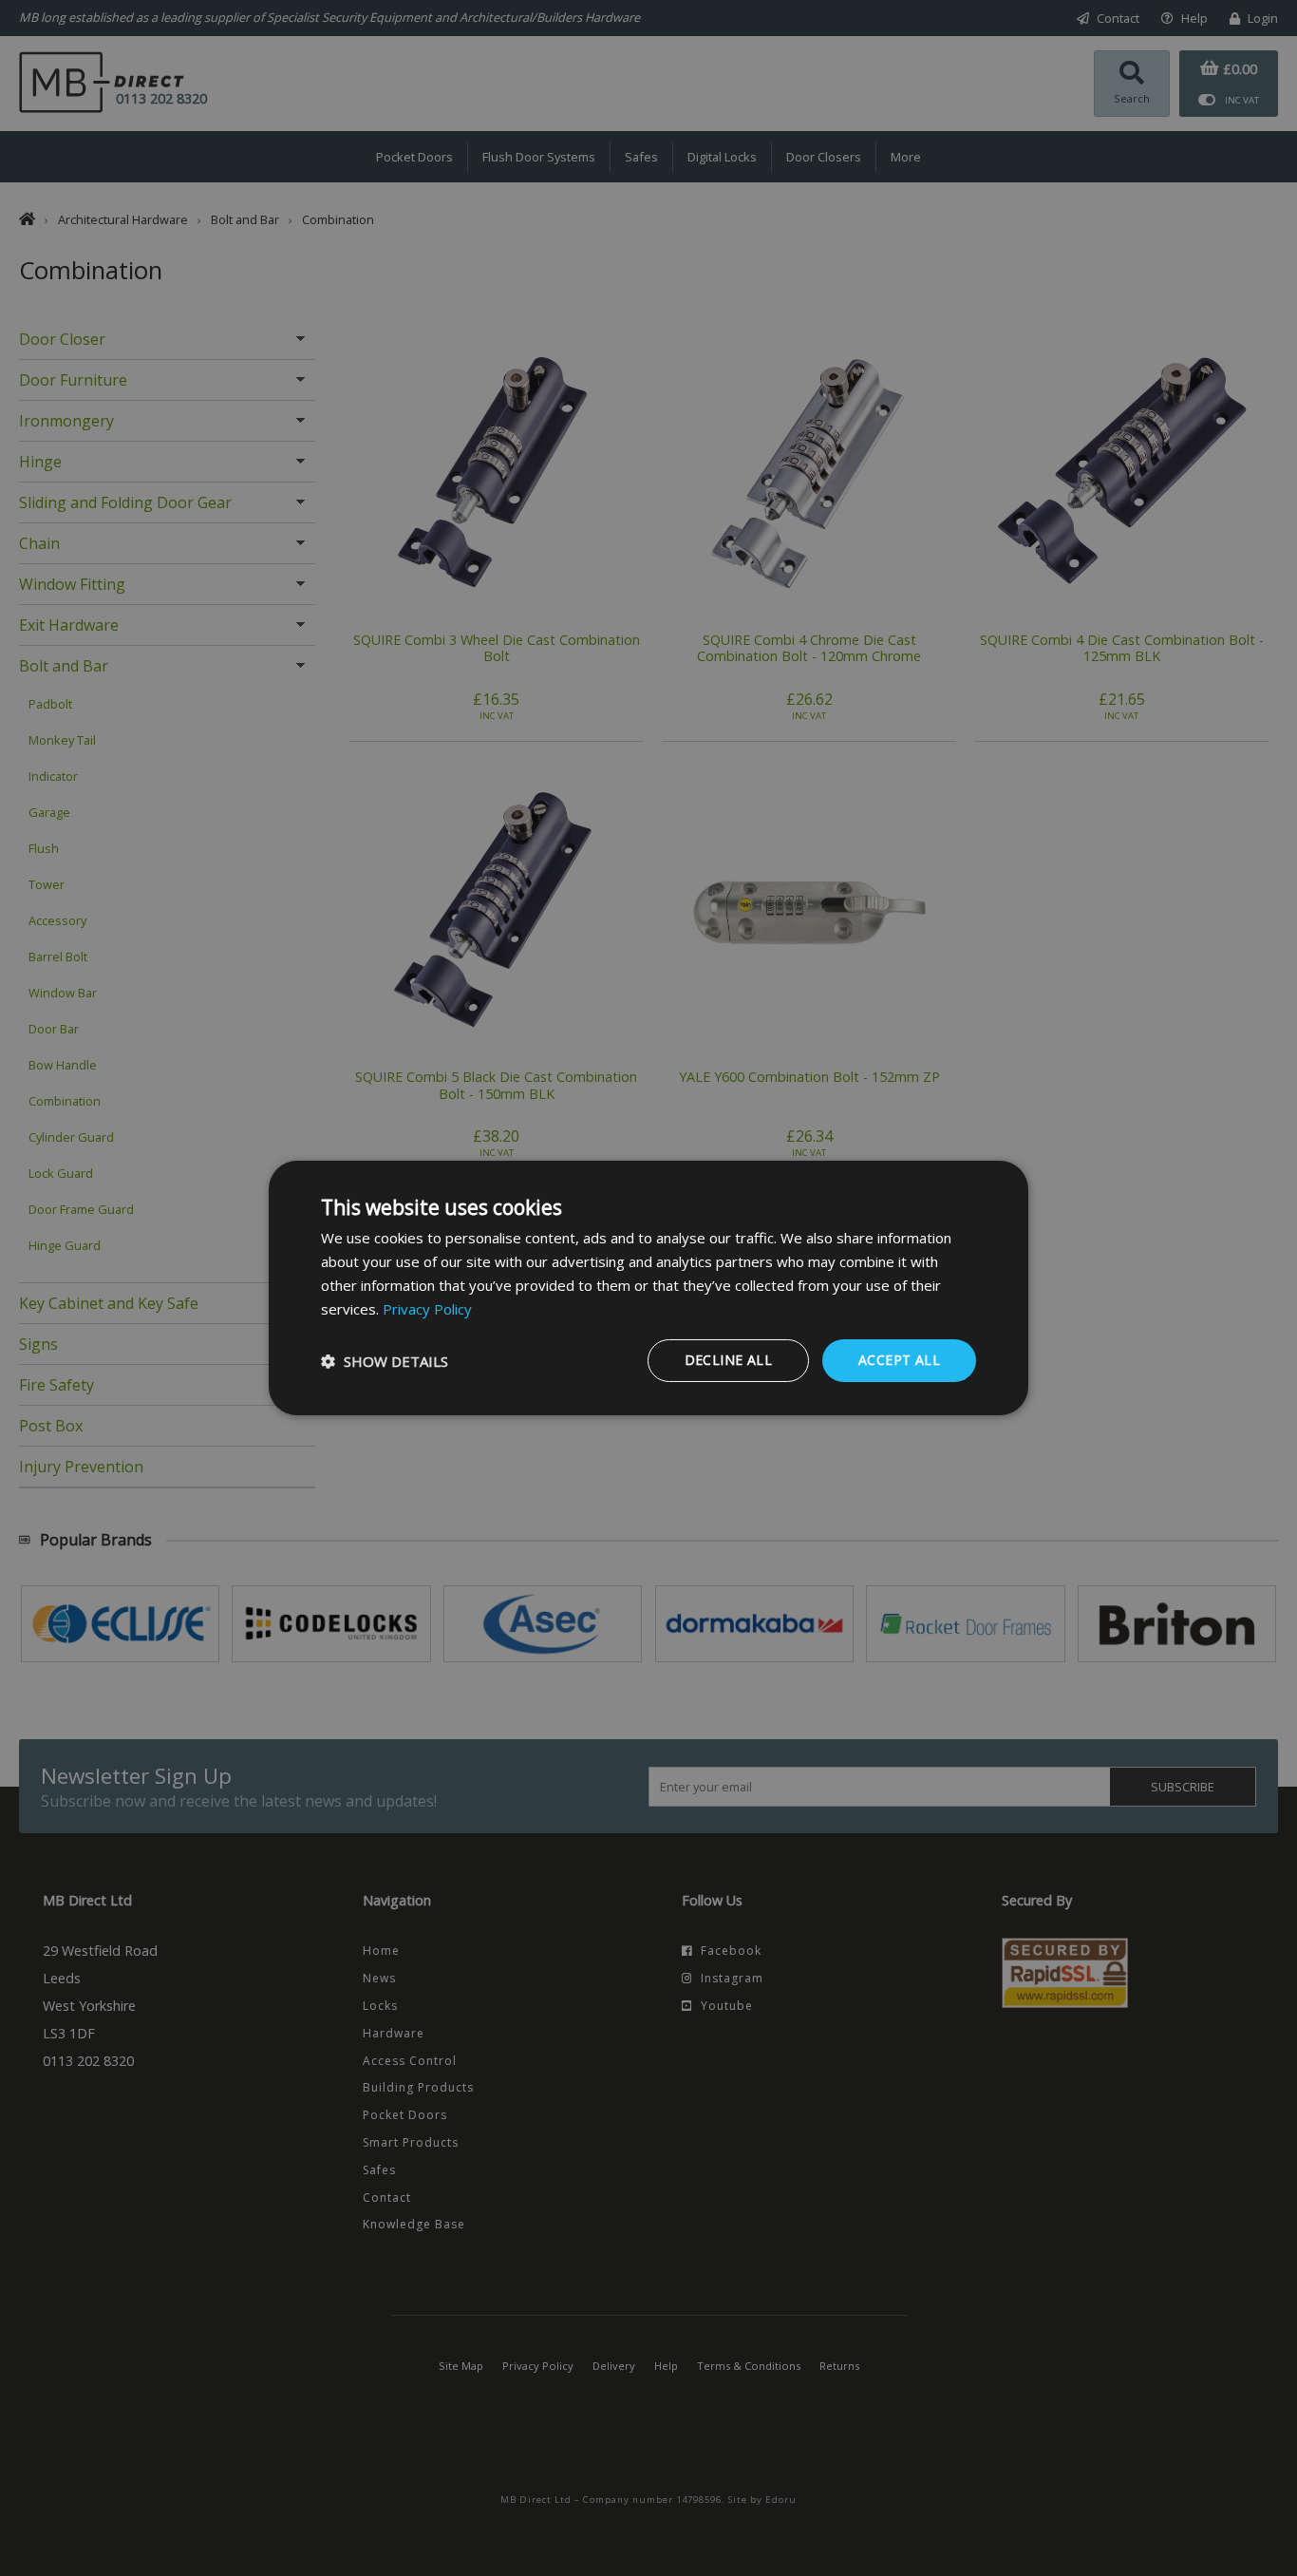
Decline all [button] (728, 1360)
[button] (385, 1361)
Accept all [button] (899, 1360)
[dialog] (648, 1288)
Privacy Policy (427, 1309)
